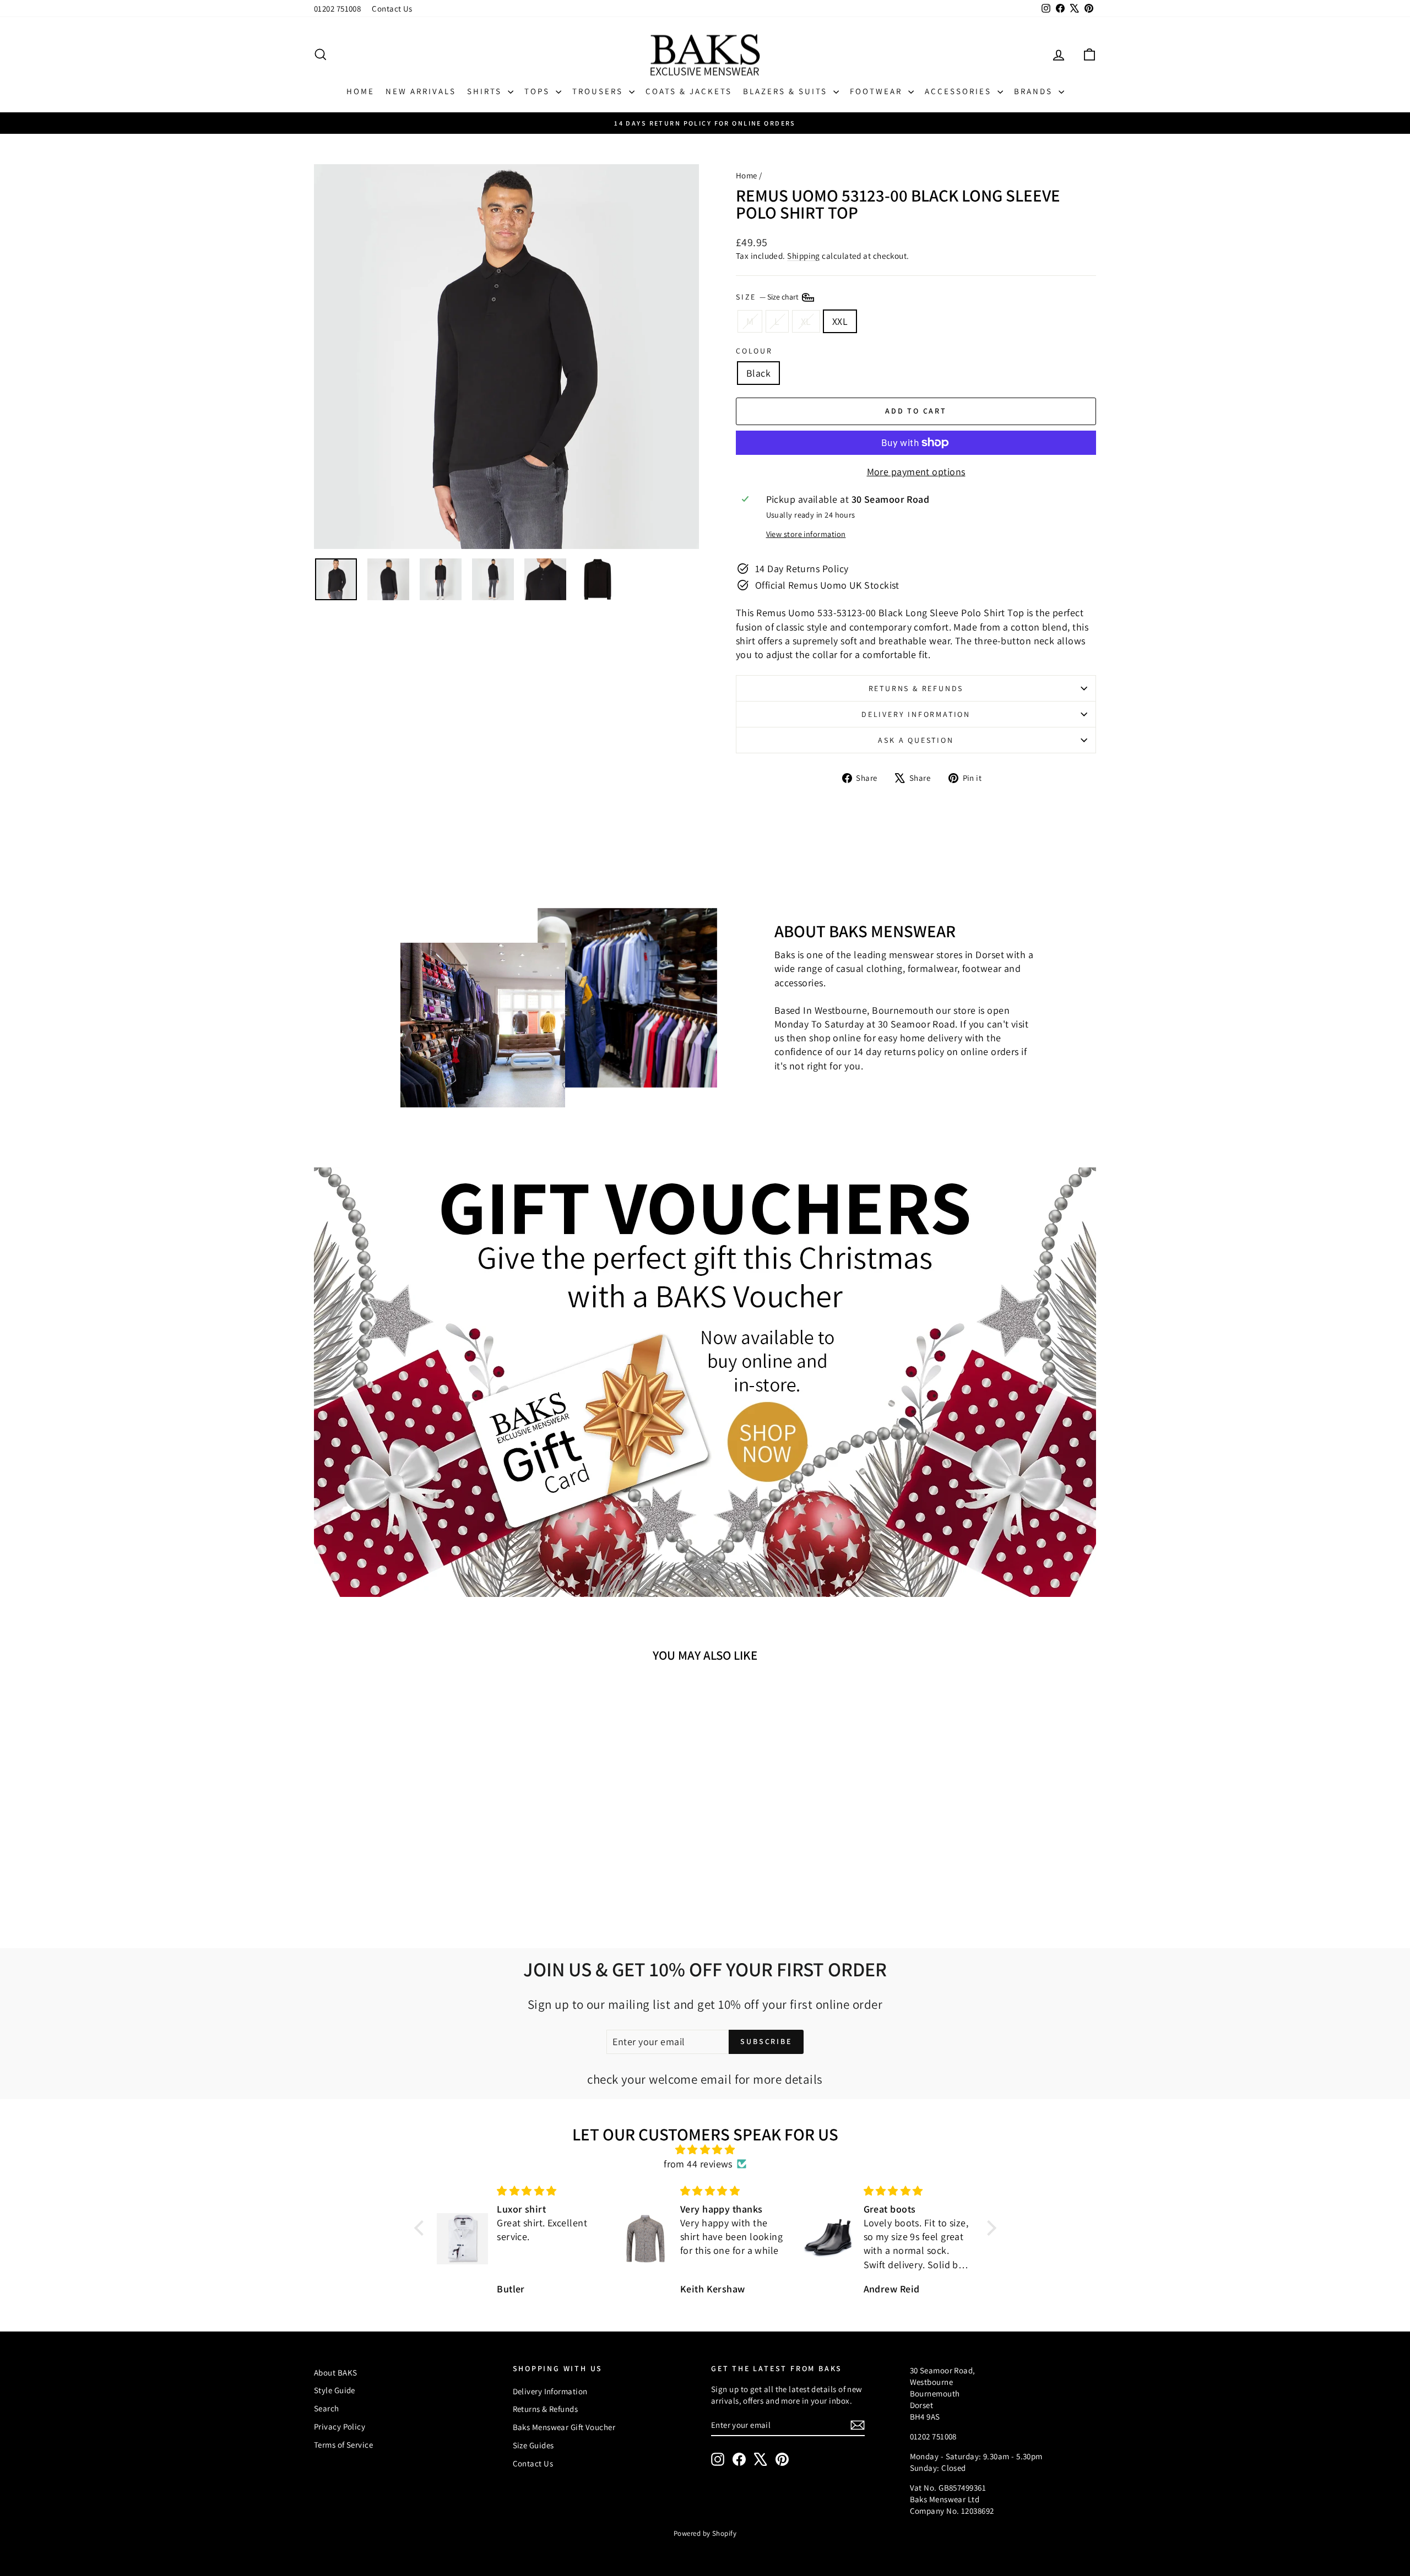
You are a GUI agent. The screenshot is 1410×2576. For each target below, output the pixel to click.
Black (758, 373)
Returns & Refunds (916, 688)
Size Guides (533, 2445)
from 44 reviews (698, 2164)
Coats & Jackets (689, 91)
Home (360, 91)
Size (768, 297)
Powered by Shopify (705, 2533)
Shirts (486, 91)
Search (327, 2408)
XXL (840, 321)
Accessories (960, 91)
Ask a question (916, 740)
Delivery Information (916, 714)
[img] (705, 2150)
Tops (539, 91)
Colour (754, 351)
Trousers (599, 91)
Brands (1035, 91)
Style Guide (335, 2390)
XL (806, 321)
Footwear (878, 91)
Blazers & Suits (787, 91)
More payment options (916, 472)
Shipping (804, 256)
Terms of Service (343, 2445)
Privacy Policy (340, 2426)
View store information (806, 534)
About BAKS (336, 2373)
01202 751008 (337, 9)
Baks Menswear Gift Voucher (564, 2427)
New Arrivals (421, 91)
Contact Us (392, 9)
